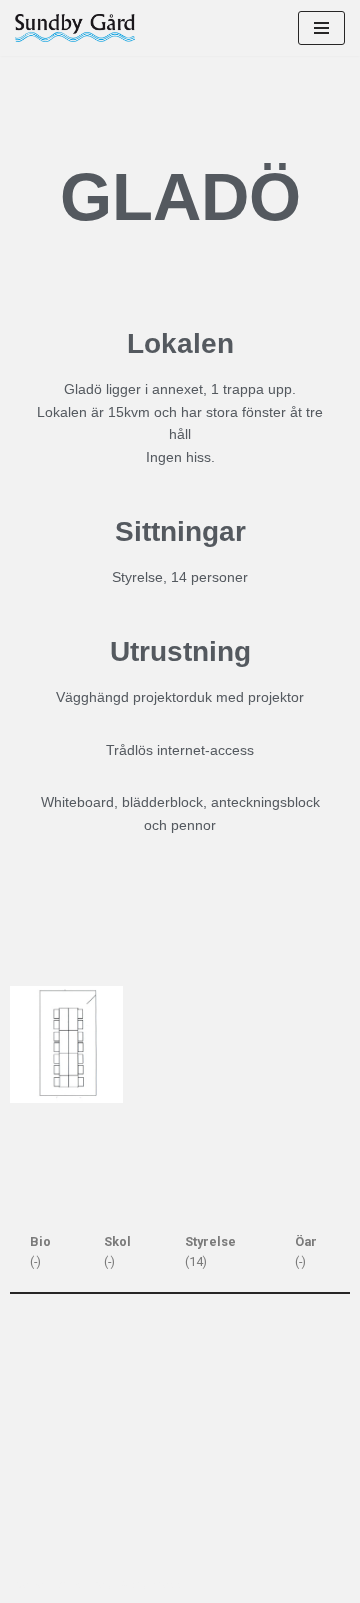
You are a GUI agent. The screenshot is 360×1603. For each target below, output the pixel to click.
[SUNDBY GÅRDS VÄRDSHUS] (75, 28)
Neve (30, 1584)
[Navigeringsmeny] (321, 28)
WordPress (151, 1584)
